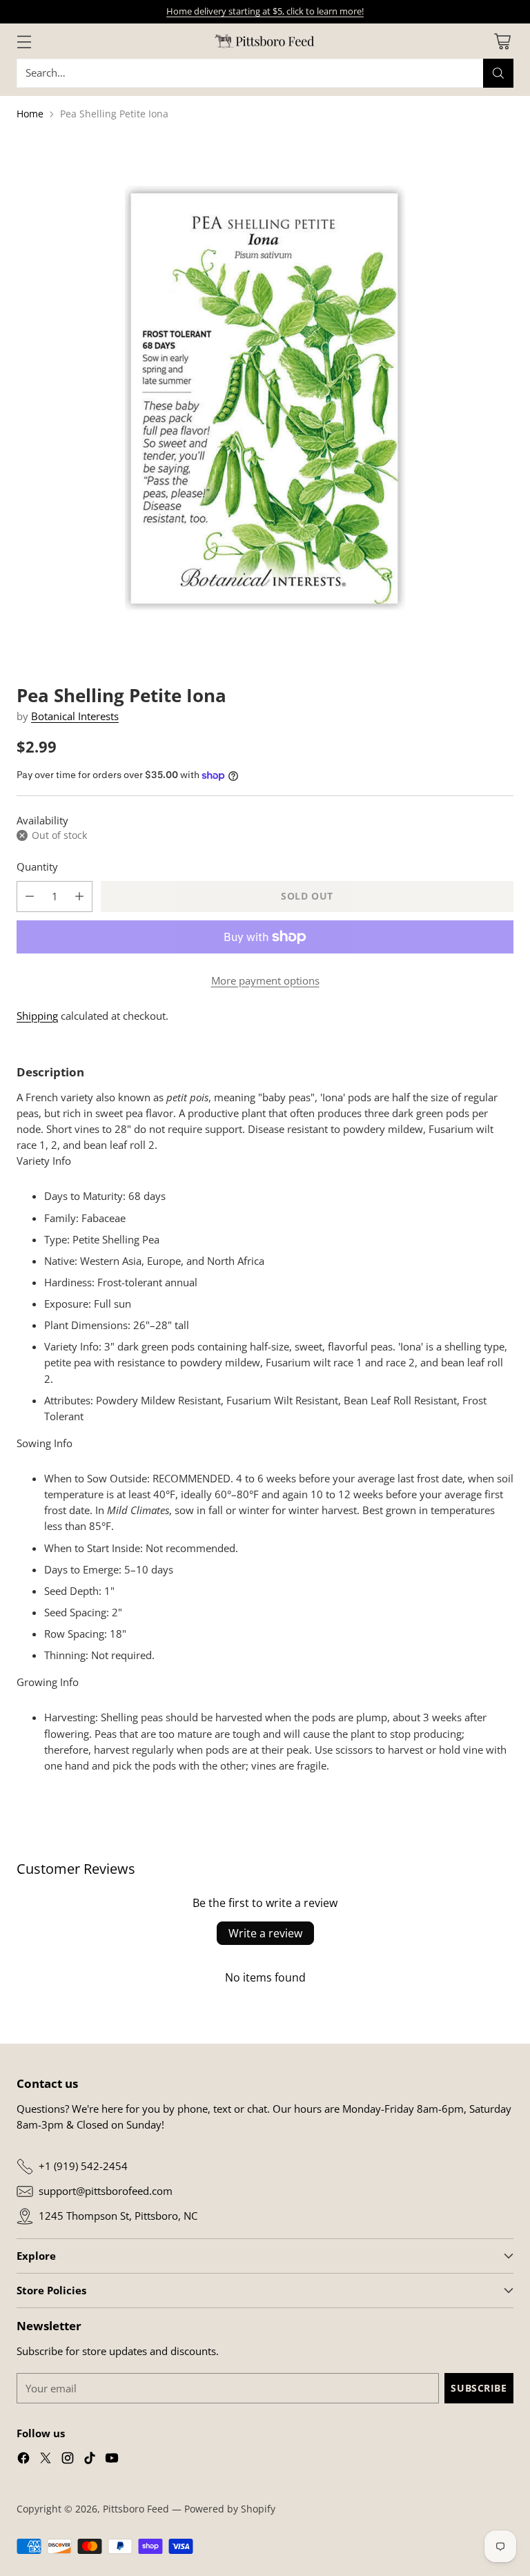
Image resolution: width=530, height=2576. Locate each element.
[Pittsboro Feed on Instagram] (68, 2460)
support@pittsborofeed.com (106, 2191)
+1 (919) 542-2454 (83, 2166)
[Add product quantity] (79, 897)
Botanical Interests (75, 716)
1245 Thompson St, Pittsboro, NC (118, 2216)
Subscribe (479, 2388)
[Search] (498, 73)
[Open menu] (24, 41)
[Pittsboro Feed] (265, 41)
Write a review (265, 1933)
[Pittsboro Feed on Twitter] (46, 2460)
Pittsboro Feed (136, 2509)
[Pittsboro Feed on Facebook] (23, 2460)
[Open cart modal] (502, 41)
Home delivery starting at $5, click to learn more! (265, 11)
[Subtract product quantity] (30, 897)
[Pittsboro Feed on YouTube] (112, 2460)
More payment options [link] (265, 981)
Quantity (37, 867)
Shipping (37, 1016)
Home (30, 114)
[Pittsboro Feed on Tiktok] (90, 2460)
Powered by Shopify (230, 2509)
